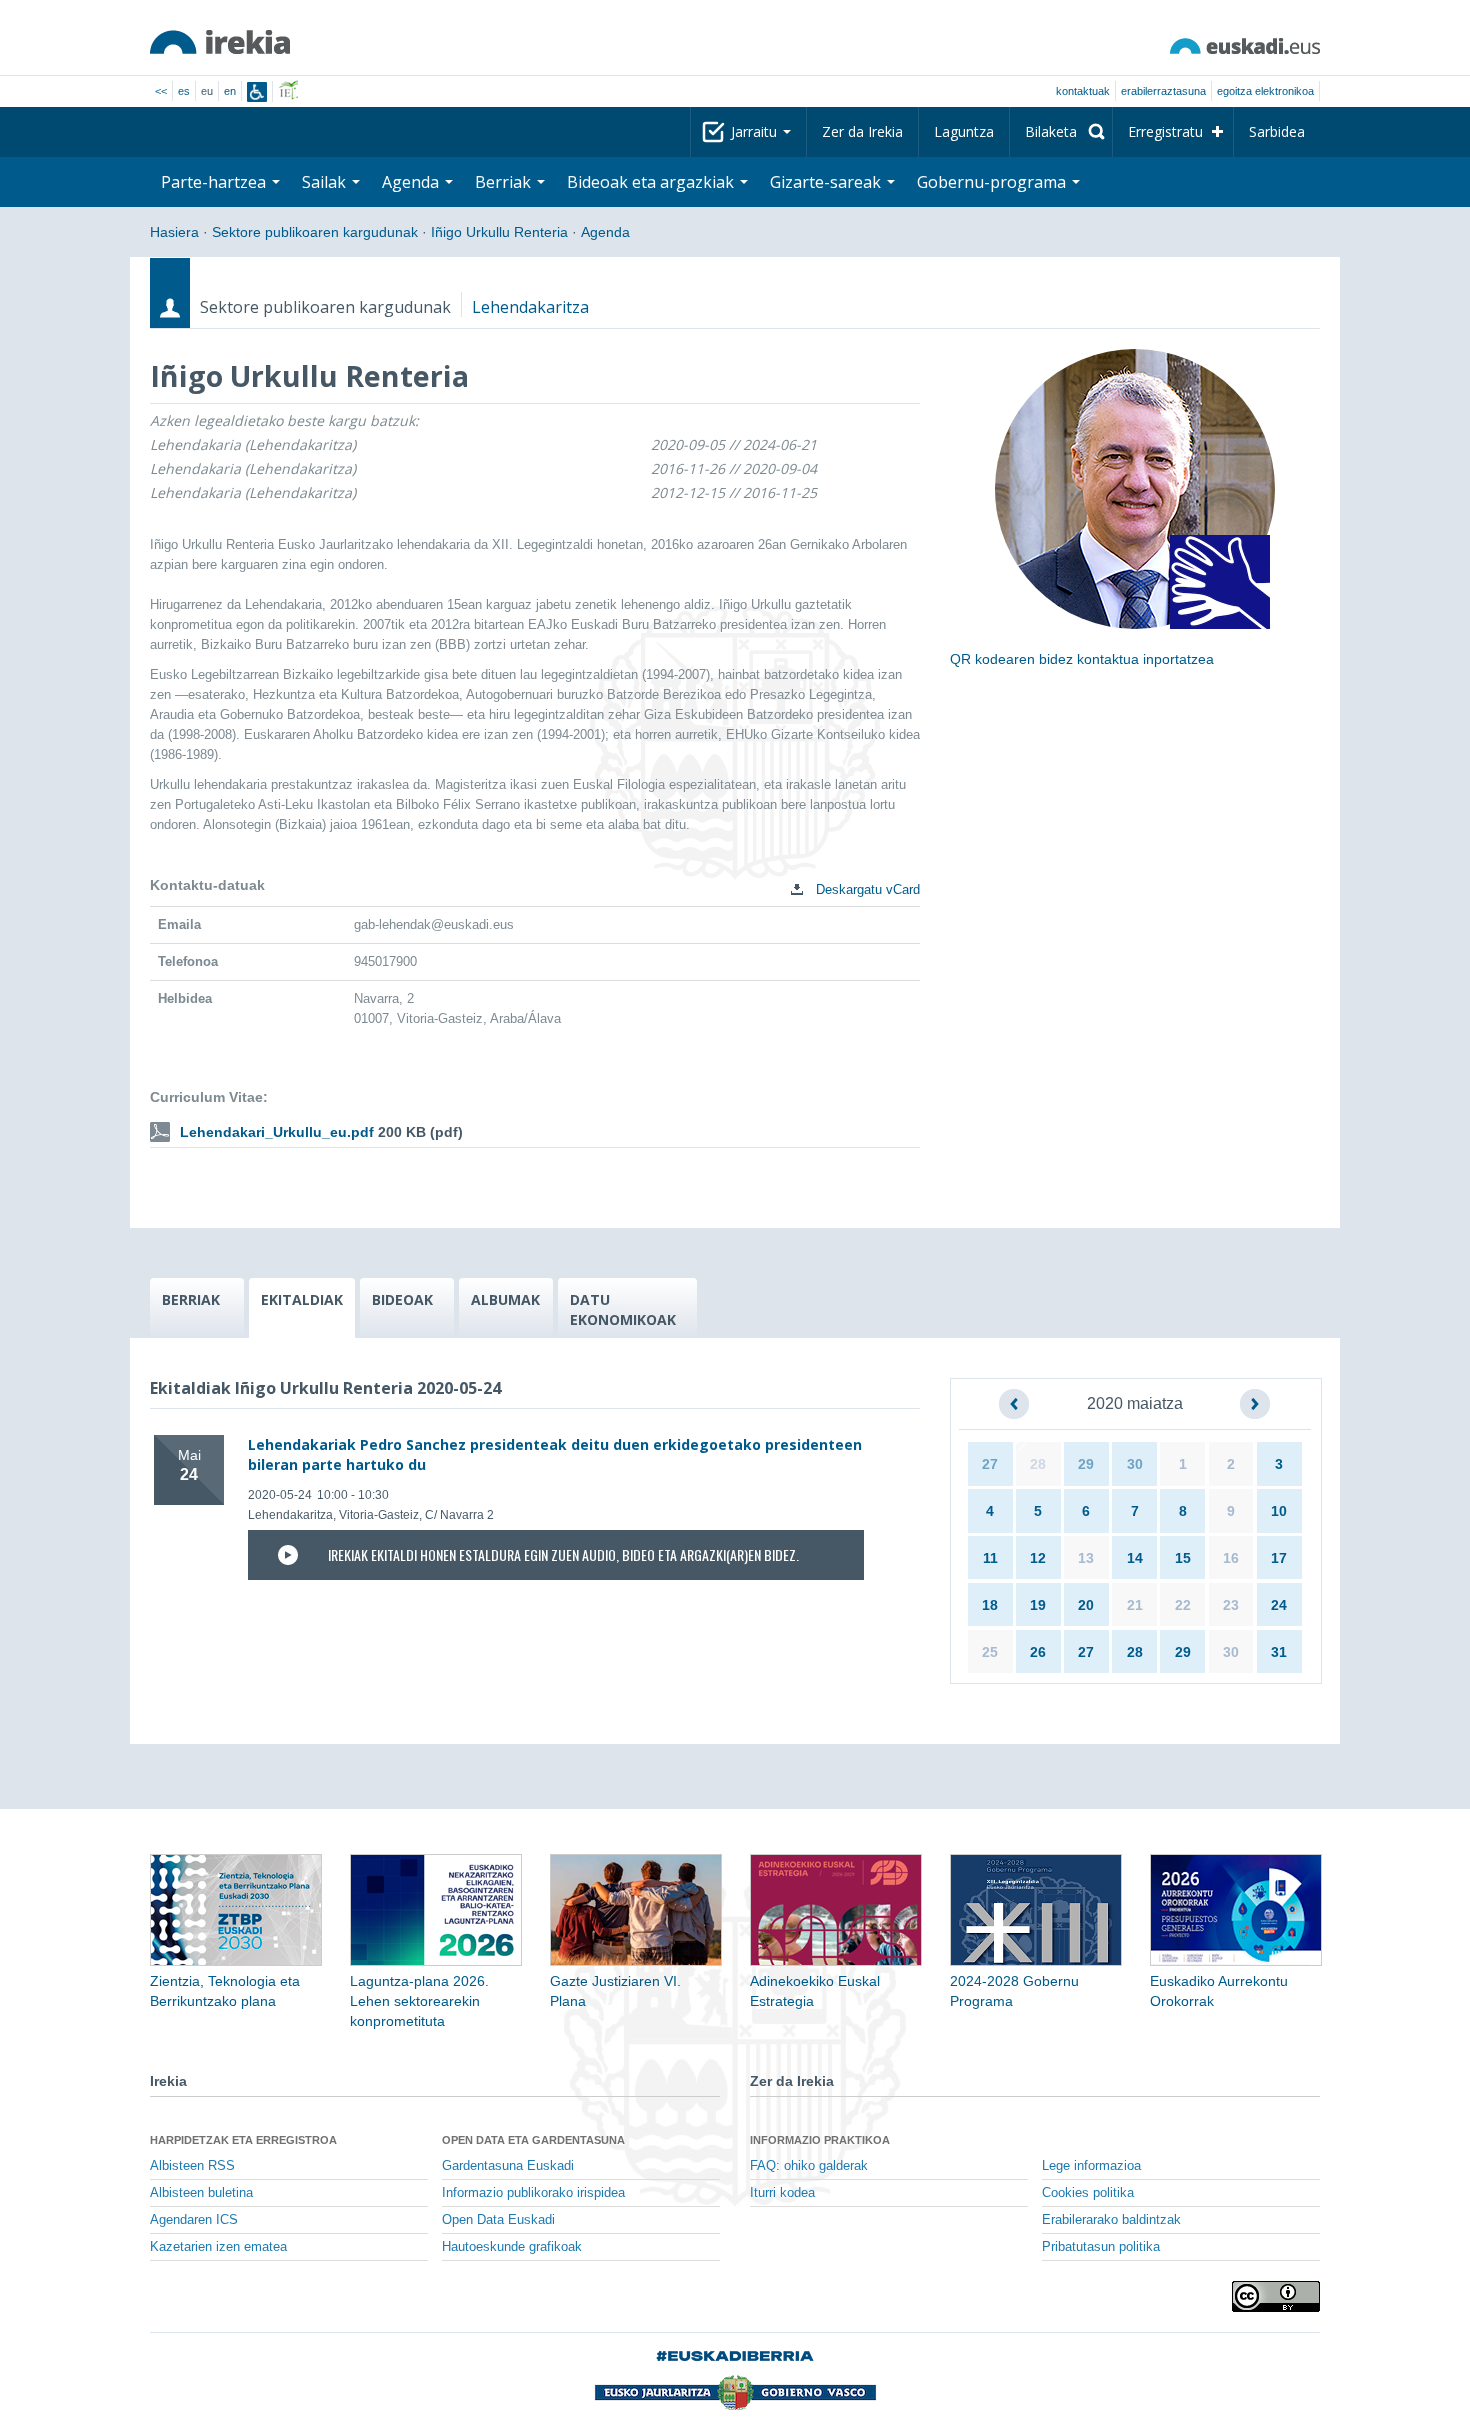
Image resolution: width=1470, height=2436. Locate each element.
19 (1038, 1605)
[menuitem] (1061, 132)
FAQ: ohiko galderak (809, 2166)
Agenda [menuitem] (412, 182)
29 (1086, 1464)
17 (1279, 1558)
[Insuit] (257, 92)
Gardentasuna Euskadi (508, 2166)
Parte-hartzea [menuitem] (215, 182)
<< (161, 91)
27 (990, 1464)
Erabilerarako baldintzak (1111, 2220)
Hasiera (174, 232)
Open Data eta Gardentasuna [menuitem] (533, 2140)
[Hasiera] (220, 42)
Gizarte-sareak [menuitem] (827, 182)
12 (1038, 1558)
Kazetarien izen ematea (218, 2247)
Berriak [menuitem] (505, 182)
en (230, 91)
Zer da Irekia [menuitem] (862, 131)
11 (990, 1558)
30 (1135, 1464)
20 (1086, 1605)
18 (990, 1605)
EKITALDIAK (302, 1299)
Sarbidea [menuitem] (1277, 131)
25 (990, 1652)
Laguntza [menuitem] (964, 131)
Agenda (605, 232)
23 (1231, 1605)
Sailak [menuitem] (326, 182)
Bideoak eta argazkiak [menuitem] (652, 182)
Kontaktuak (1083, 91)
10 (1279, 1511)
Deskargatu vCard (866, 889)
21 (1135, 1605)
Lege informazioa (1091, 2166)
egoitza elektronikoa (1265, 91)
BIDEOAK (402, 1299)
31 (1279, 1652)
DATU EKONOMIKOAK (623, 1309)
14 (1135, 1558)
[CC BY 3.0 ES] (1276, 2296)
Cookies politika (1088, 2193)
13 (1086, 1558)
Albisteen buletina (201, 2193)
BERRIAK (191, 1299)
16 (1231, 1558)
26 (1038, 1652)
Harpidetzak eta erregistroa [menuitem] (243, 2140)
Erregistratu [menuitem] (1165, 131)
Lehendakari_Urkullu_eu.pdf (277, 1132)
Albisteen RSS (192, 2166)
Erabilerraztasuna (1163, 91)
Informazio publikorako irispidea (533, 2193)
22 (1183, 1605)
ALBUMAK (505, 1299)
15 (1183, 1558)
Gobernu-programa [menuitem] (993, 182)
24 (1279, 1605)
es (184, 91)
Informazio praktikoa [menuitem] (820, 2140)
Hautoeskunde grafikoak (512, 2247)
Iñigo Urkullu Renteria (499, 232)
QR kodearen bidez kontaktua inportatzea (1082, 659)
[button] (1014, 1404)
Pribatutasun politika (1101, 2247)
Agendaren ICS (194, 2220)
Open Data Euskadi (498, 2220)
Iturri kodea (782, 2193)
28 (1038, 1464)
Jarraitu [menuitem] (756, 131)
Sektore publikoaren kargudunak (315, 232)
